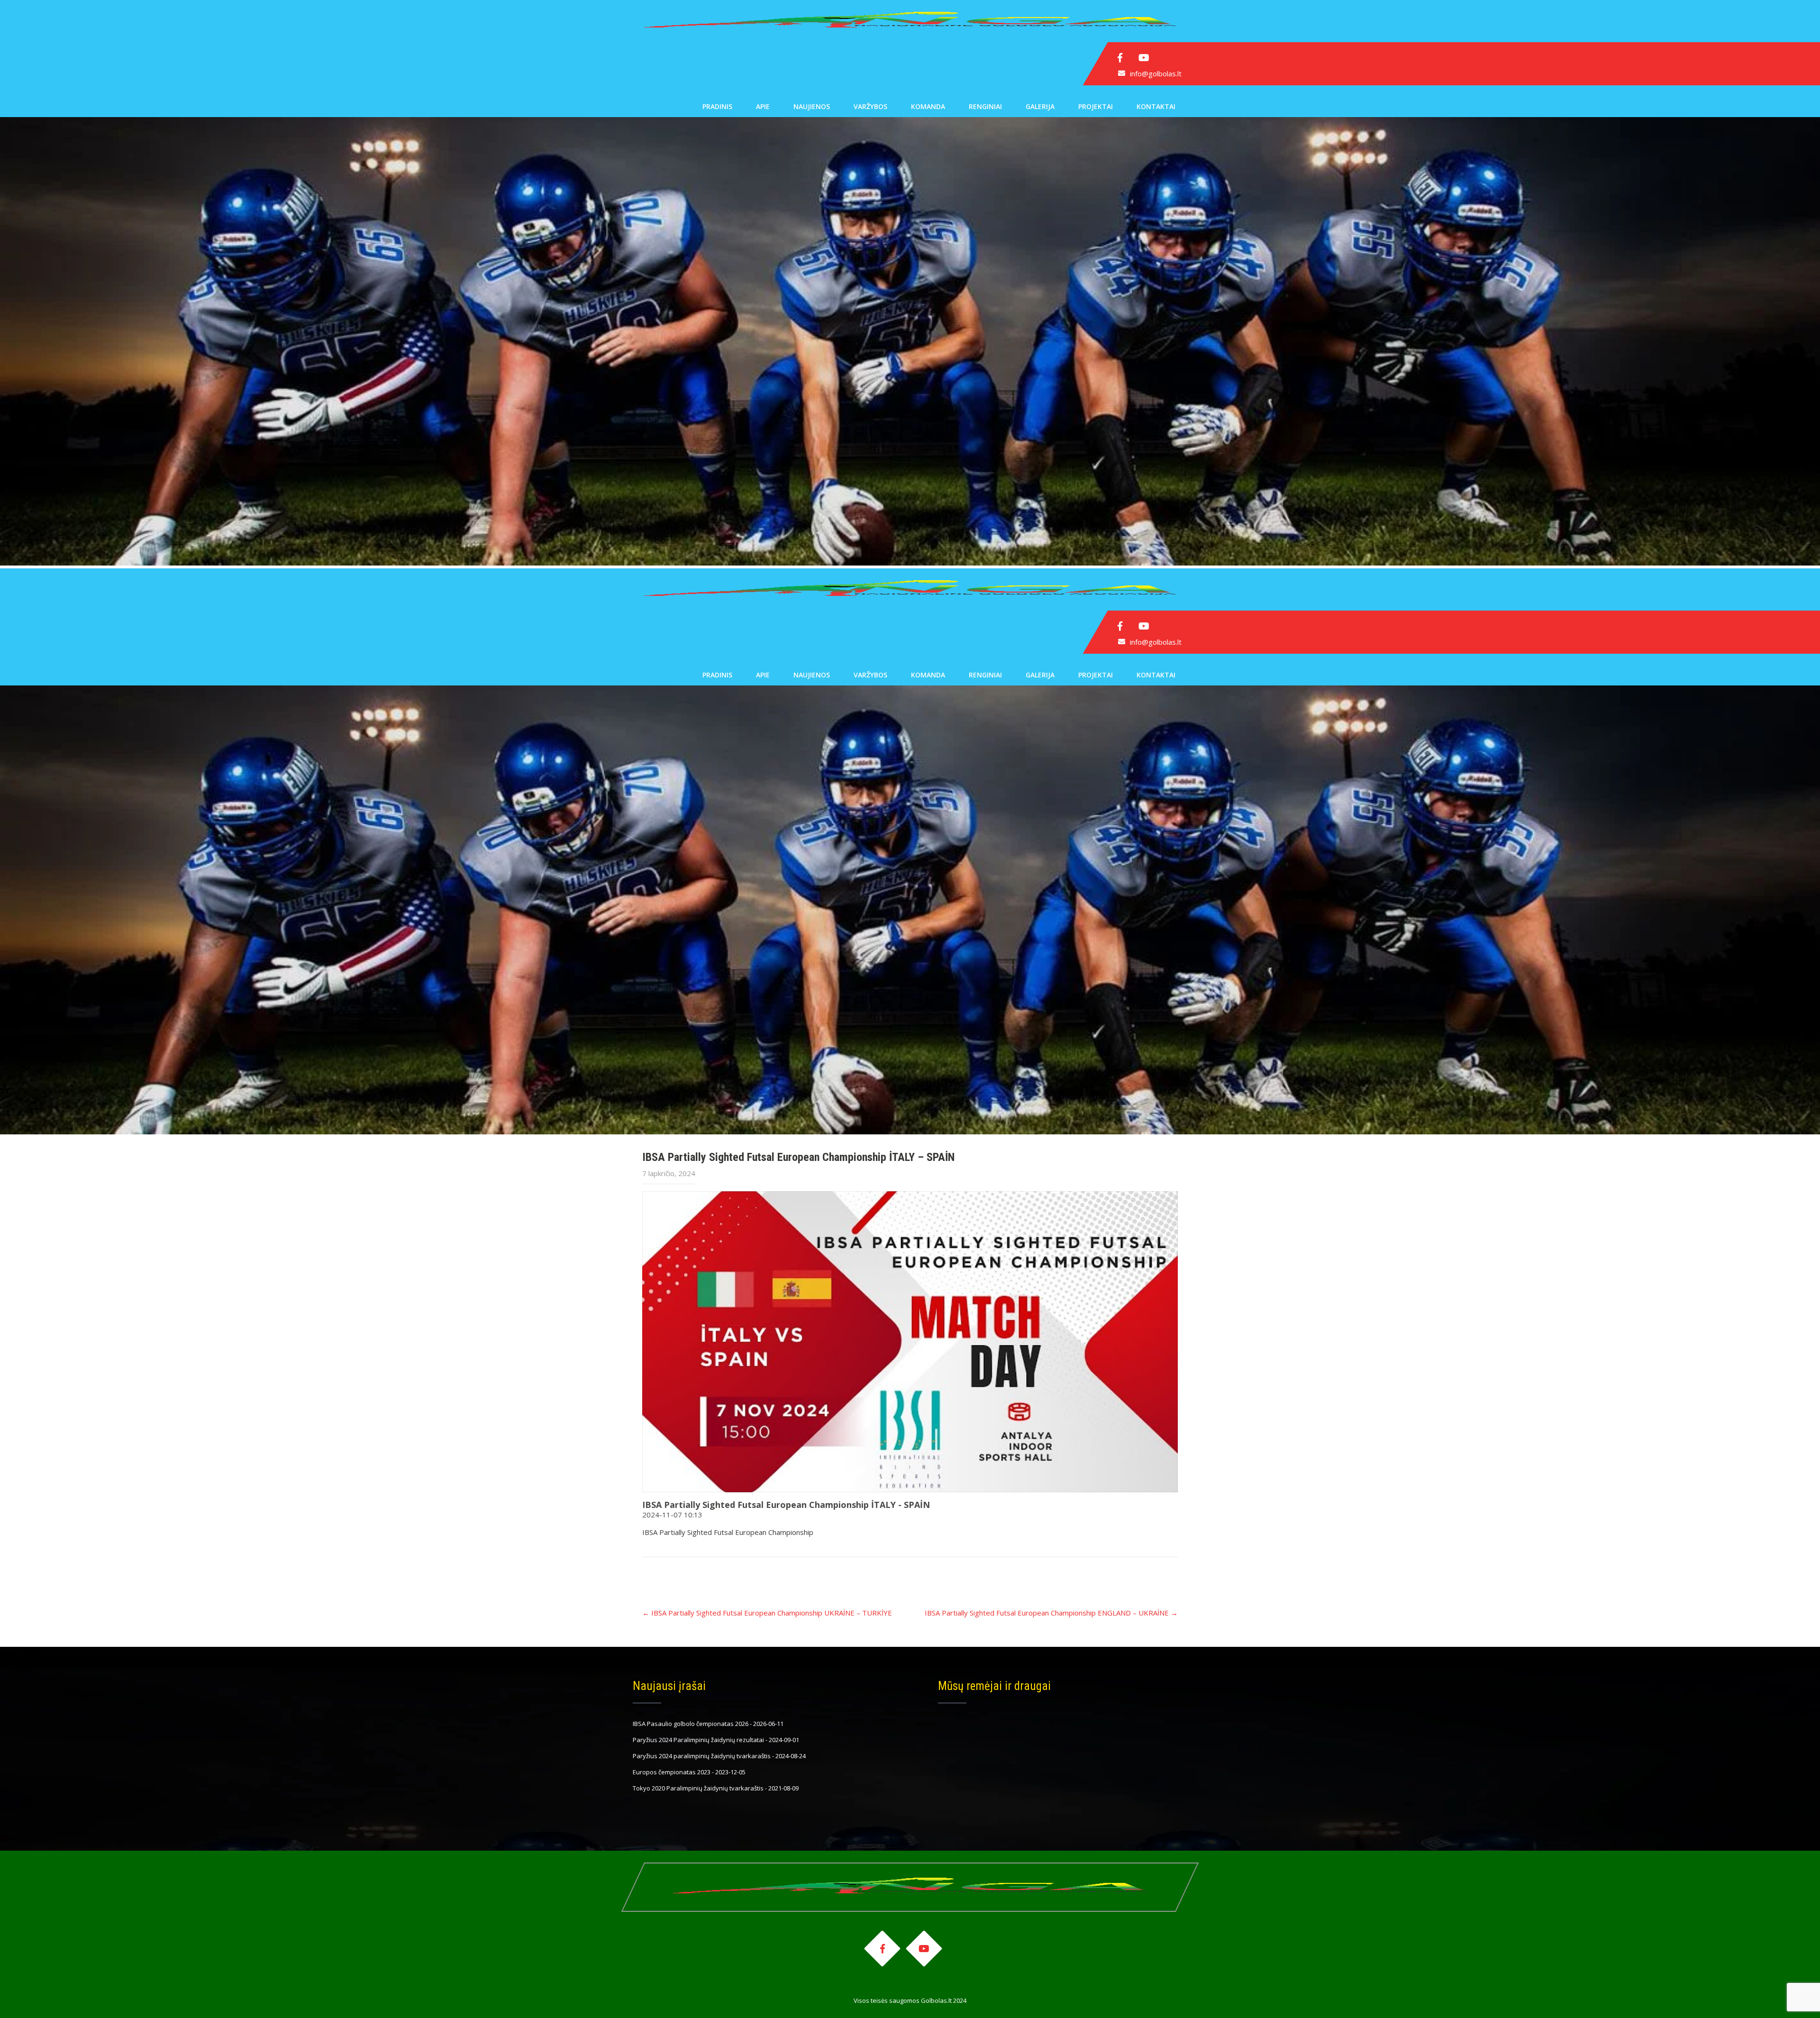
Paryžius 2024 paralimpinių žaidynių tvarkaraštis (702, 1756)
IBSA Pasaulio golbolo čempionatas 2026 (691, 1724)
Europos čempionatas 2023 (672, 1772)
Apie (763, 106)
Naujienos (812, 106)
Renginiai (985, 106)
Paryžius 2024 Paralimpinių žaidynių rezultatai (698, 1740)
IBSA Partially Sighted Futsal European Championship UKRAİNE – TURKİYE (767, 1613)
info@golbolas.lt (1156, 73)
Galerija (1040, 106)
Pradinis (717, 106)
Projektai (1096, 106)
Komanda (928, 106)
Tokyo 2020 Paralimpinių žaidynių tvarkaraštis (698, 1788)
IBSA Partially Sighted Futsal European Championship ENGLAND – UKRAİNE (1051, 1613)
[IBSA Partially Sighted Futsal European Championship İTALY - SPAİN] (910, 1342)
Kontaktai (1156, 106)
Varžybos (870, 106)
